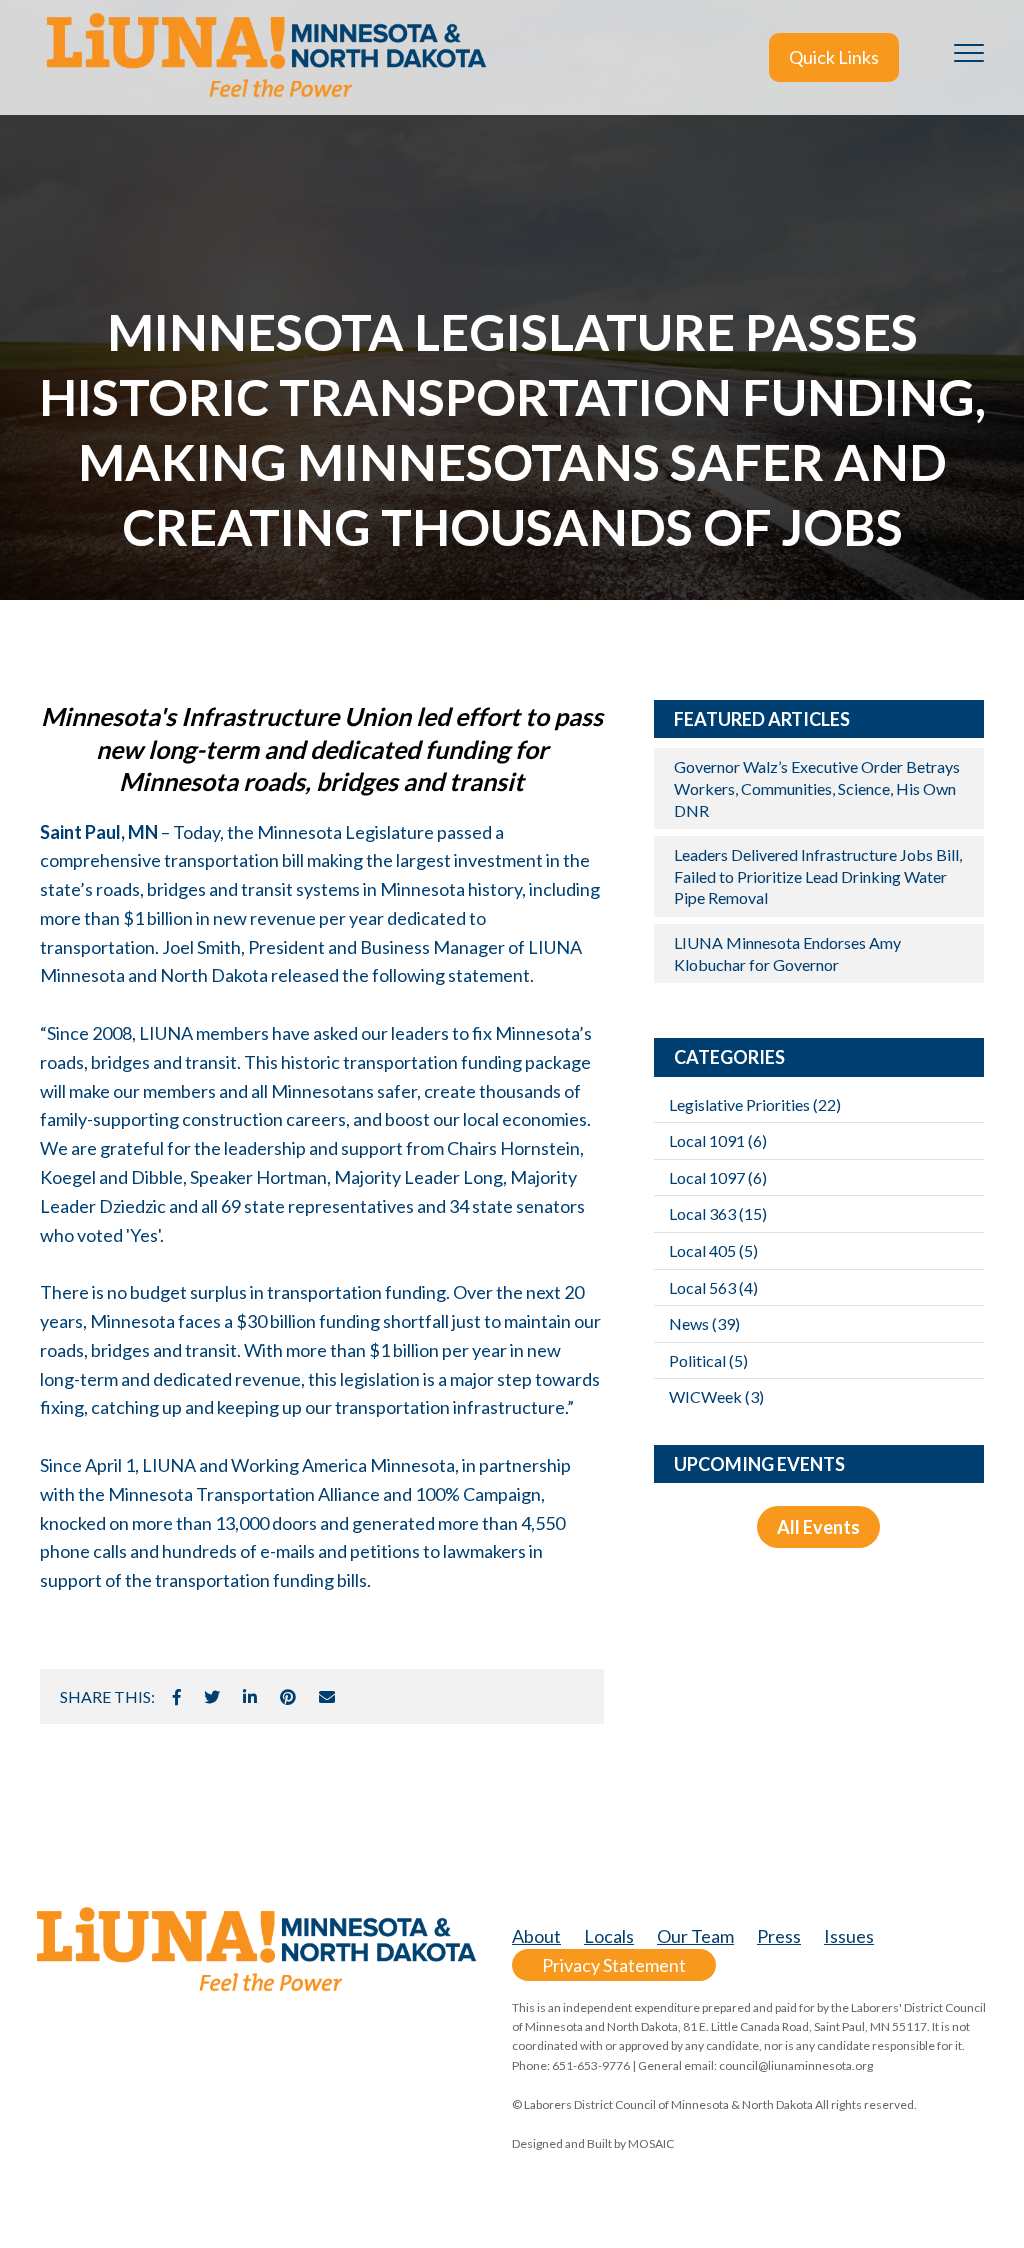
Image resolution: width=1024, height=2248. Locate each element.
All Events (818, 1527)
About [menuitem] (536, 1936)
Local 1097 (718, 1177)
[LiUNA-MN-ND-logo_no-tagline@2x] (265, 57)
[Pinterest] (288, 1697)
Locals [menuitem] (609, 1936)
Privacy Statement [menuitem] (614, 1965)
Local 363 (718, 1213)
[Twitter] (212, 1697)
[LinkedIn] (250, 1697)
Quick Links (834, 57)
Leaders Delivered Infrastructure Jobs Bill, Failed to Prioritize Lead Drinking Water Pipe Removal (818, 876)
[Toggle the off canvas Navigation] (969, 57)
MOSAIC (651, 2143)
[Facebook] (177, 1697)
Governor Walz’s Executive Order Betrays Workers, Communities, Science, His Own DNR (817, 788)
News (704, 1323)
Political (708, 1360)
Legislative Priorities (755, 1104)
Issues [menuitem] (849, 1936)
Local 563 (713, 1287)
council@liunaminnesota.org (796, 2065)
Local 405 (713, 1250)
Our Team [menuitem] (695, 1936)
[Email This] (327, 1697)
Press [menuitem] (779, 1936)
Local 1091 (718, 1140)
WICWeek (716, 1396)
